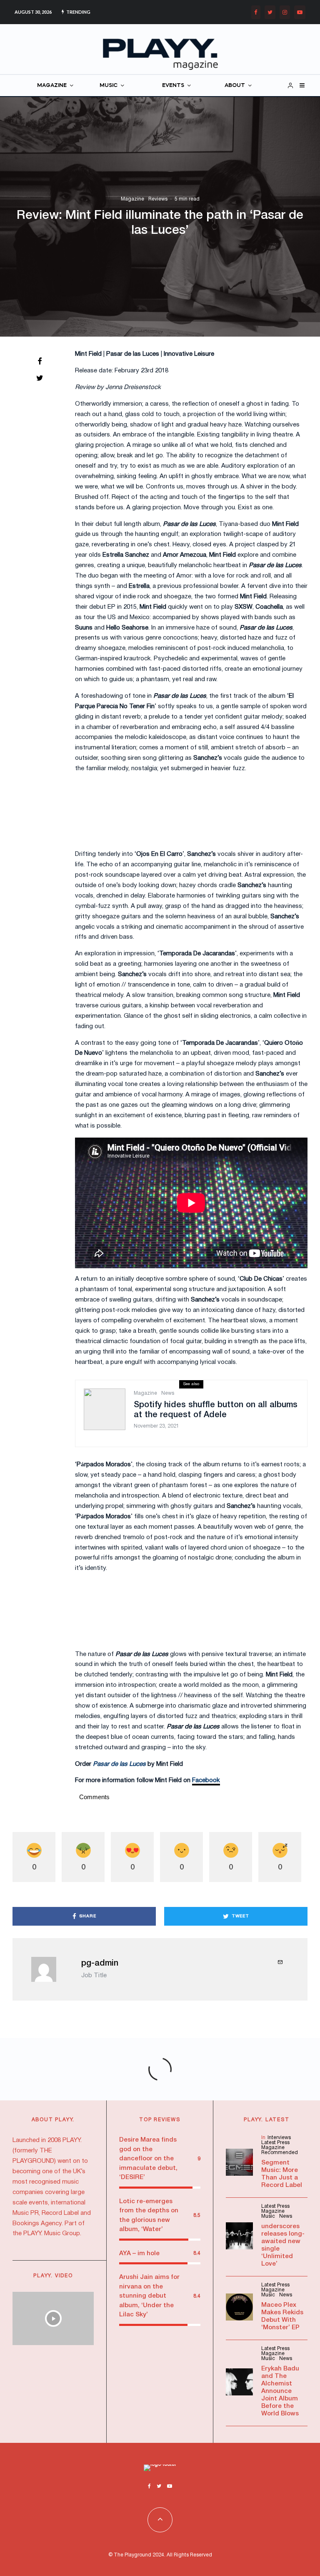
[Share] (40, 361)
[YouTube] (300, 12)
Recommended (280, 2153)
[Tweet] (40, 378)
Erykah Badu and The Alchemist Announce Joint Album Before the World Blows (280, 2391)
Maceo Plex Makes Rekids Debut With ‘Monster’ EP (282, 2316)
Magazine (132, 199)
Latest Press (275, 2143)
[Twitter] (270, 12)
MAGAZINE (52, 86)
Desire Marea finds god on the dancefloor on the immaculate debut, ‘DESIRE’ (148, 2159)
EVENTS (173, 86)
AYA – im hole (139, 2254)
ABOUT (235, 86)
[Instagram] (285, 12)
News (168, 1393)
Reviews (158, 199)
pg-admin (100, 1964)
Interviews (279, 2138)
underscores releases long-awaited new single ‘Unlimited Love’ (283, 2245)
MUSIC (109, 86)
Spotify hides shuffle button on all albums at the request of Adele (216, 1410)
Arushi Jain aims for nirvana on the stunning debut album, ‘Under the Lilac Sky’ (149, 2296)
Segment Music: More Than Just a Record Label (282, 2174)
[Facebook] (256, 12)
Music (268, 2216)
